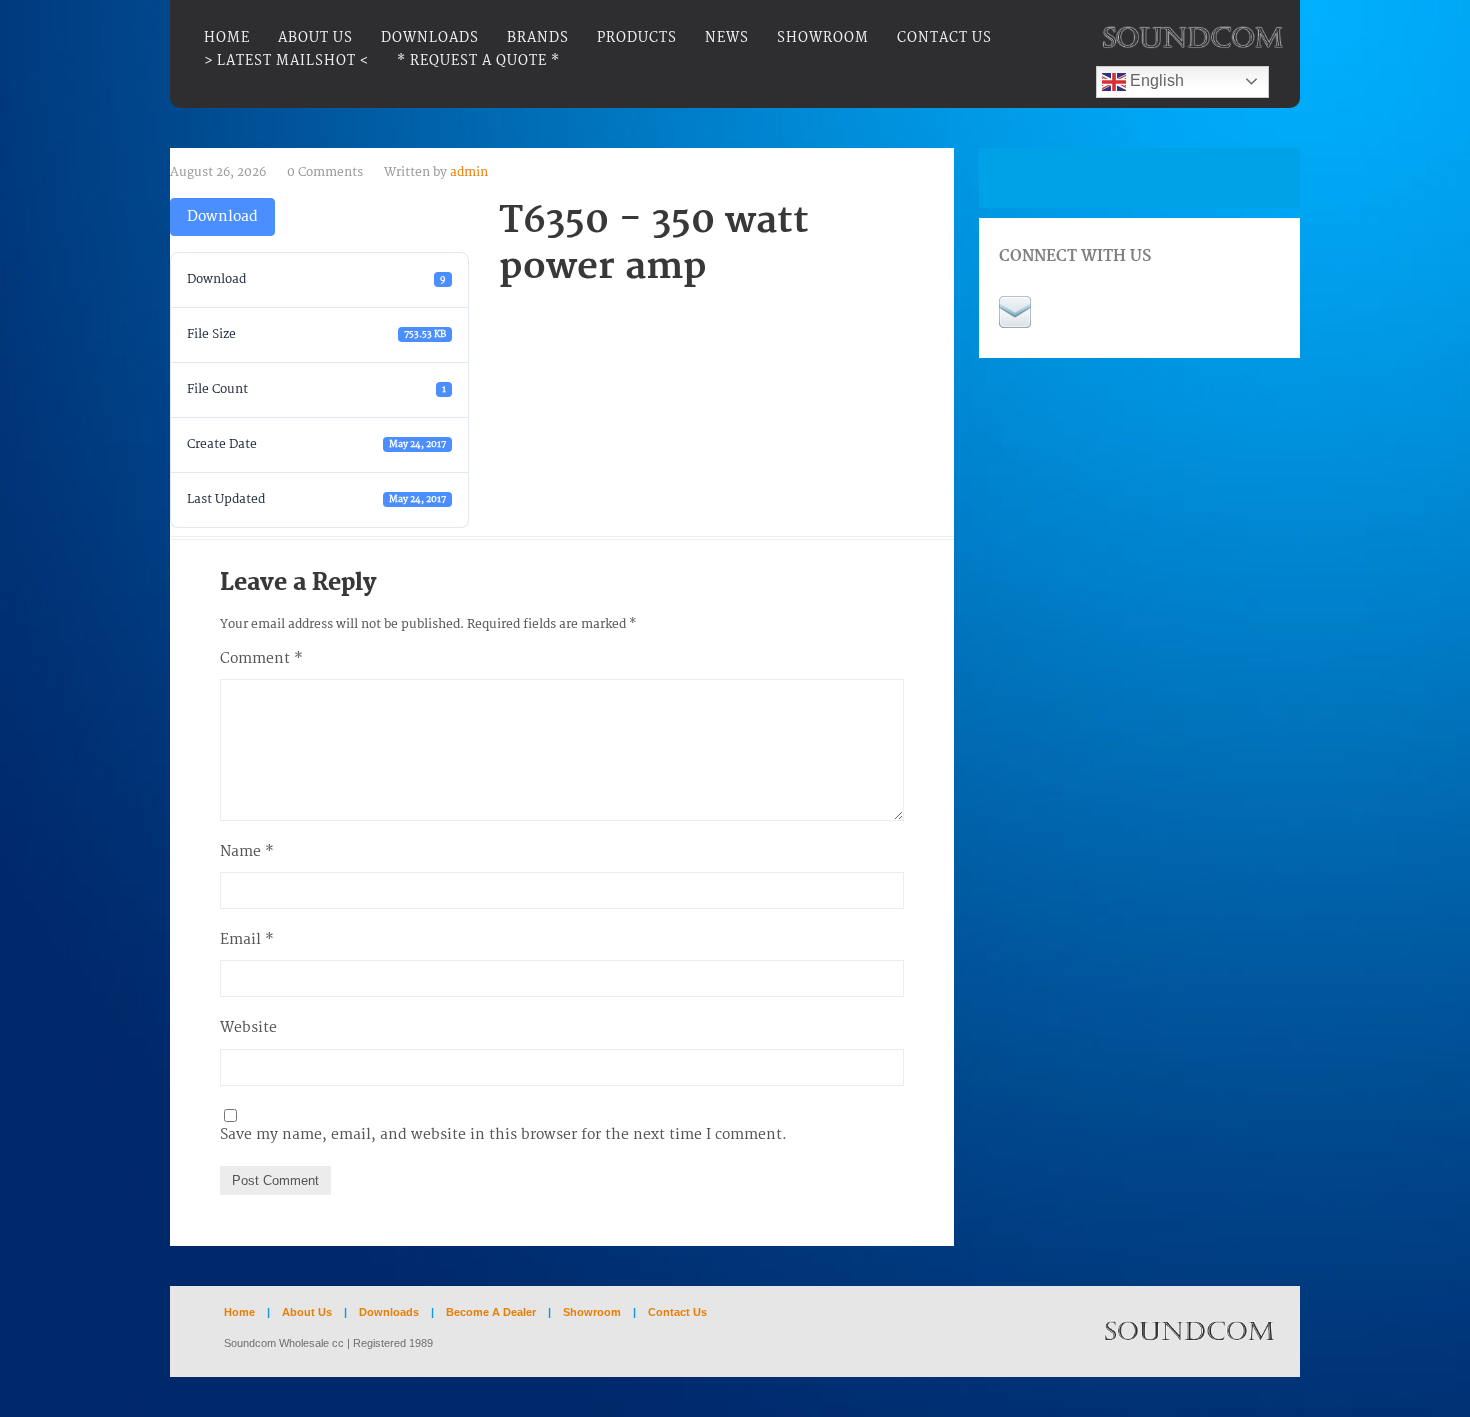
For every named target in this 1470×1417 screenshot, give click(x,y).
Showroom (823, 38)
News (727, 38)
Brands (538, 38)
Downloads (430, 38)
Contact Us (944, 38)
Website (248, 1027)
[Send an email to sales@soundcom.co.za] (1015, 310)
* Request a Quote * (478, 61)
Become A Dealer (492, 1312)
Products (637, 38)
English (1155, 80)
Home (227, 38)
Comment (261, 658)
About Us (315, 38)
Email (247, 939)
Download (222, 216)
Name (247, 851)
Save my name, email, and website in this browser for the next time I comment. (503, 1134)
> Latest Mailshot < (286, 61)
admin (469, 172)
